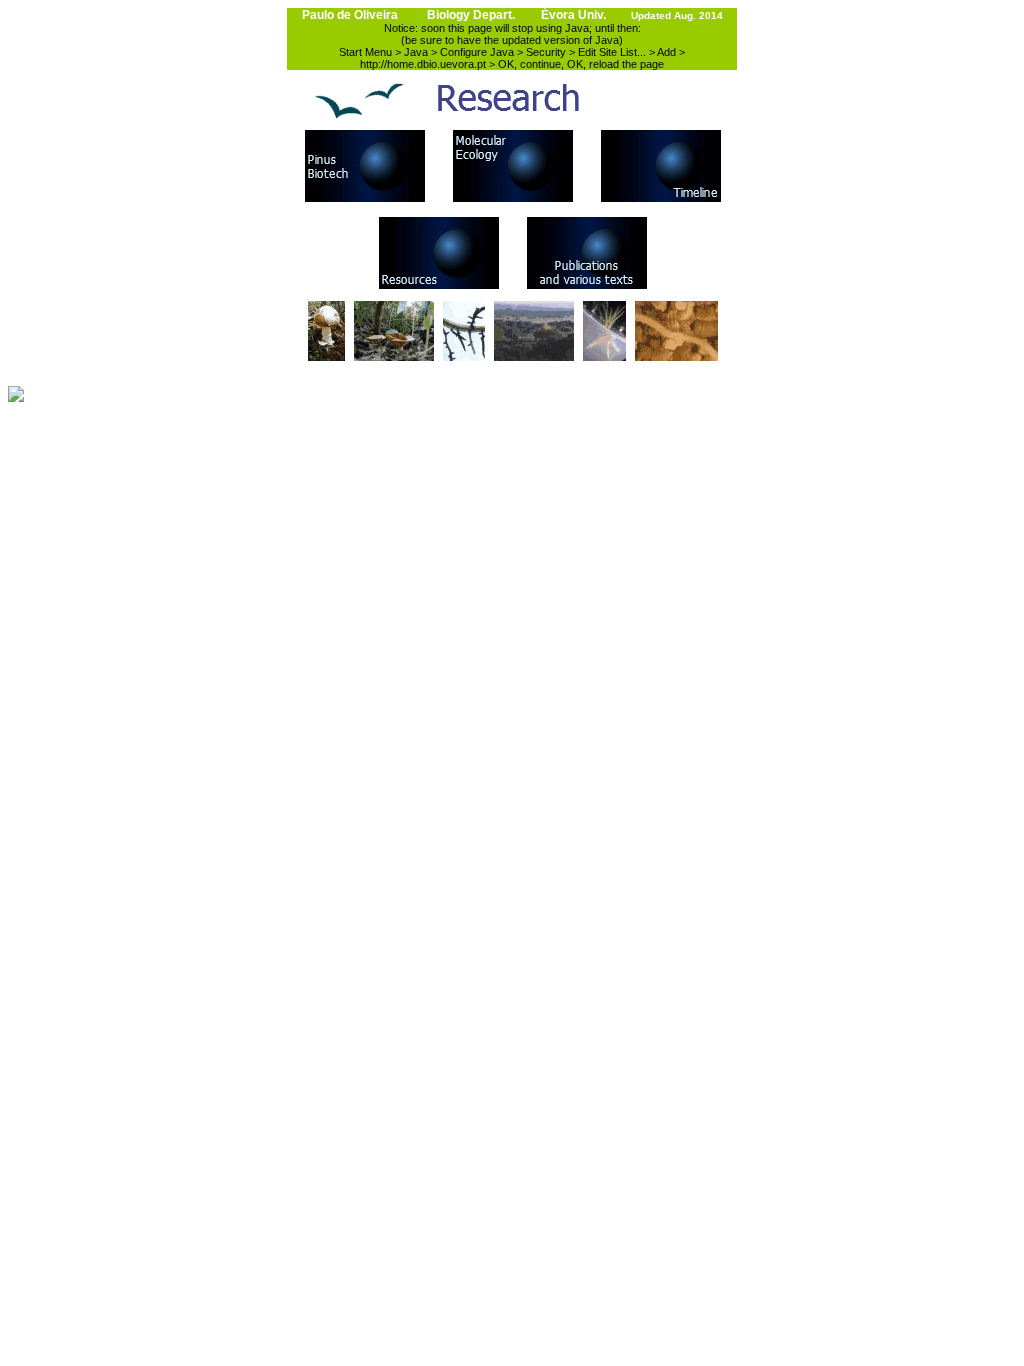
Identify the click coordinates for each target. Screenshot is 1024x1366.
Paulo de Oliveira (350, 15)
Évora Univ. (573, 15)
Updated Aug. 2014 (677, 15)
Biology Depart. (471, 15)
